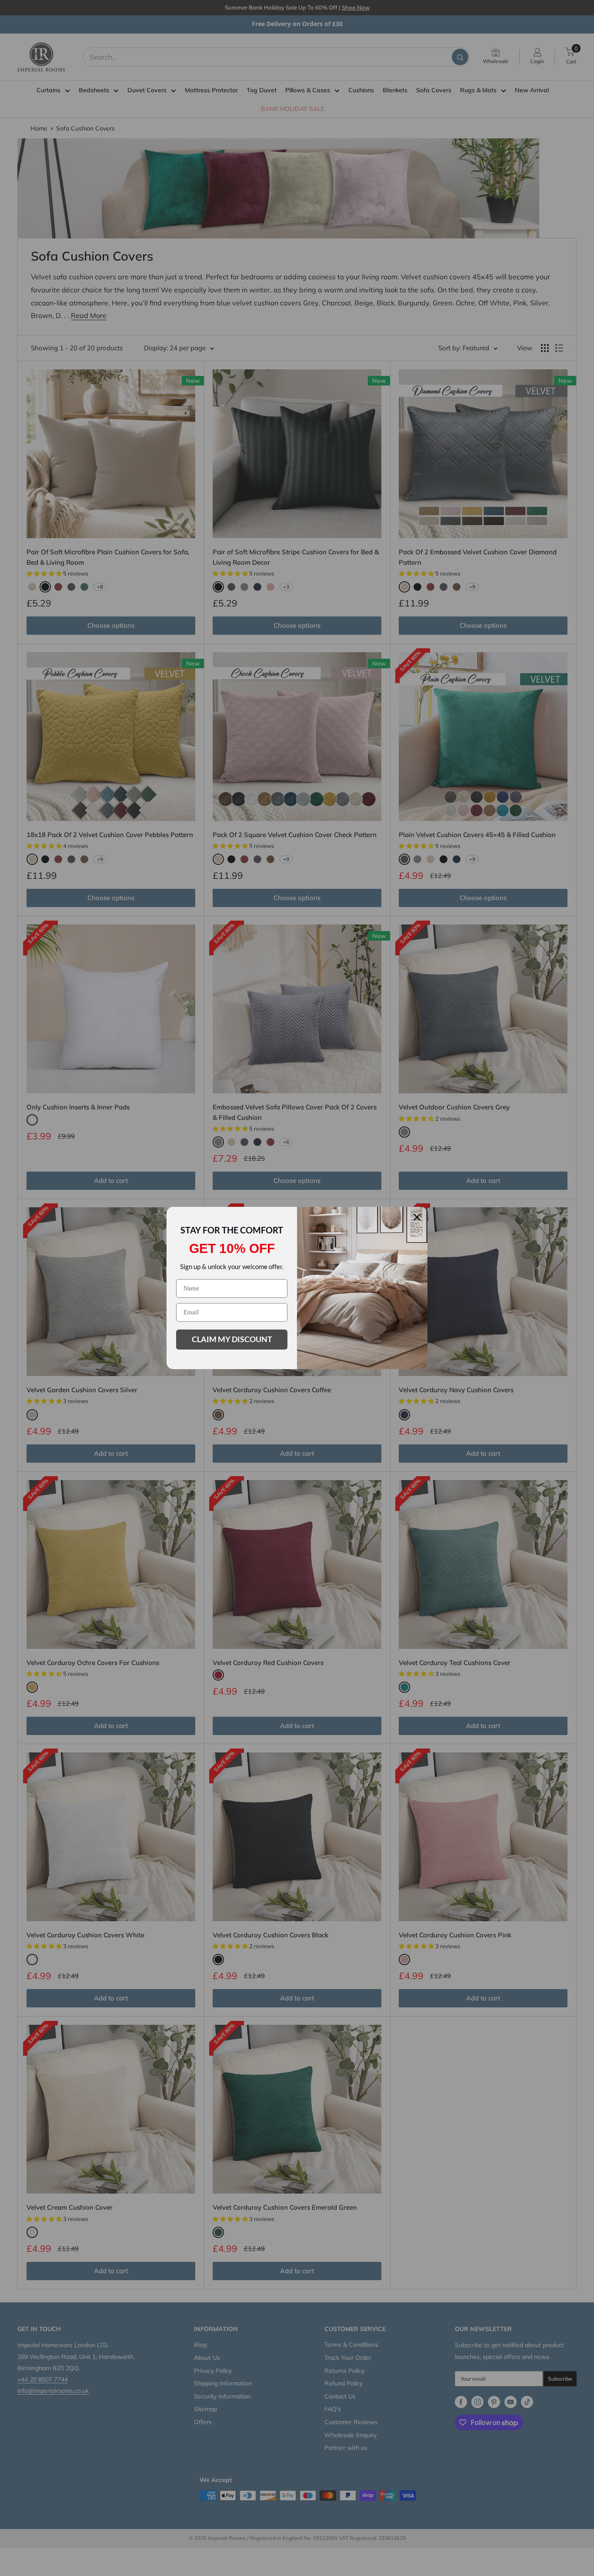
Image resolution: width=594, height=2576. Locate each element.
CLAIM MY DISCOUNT (232, 1339)
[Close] (417, 1217)
